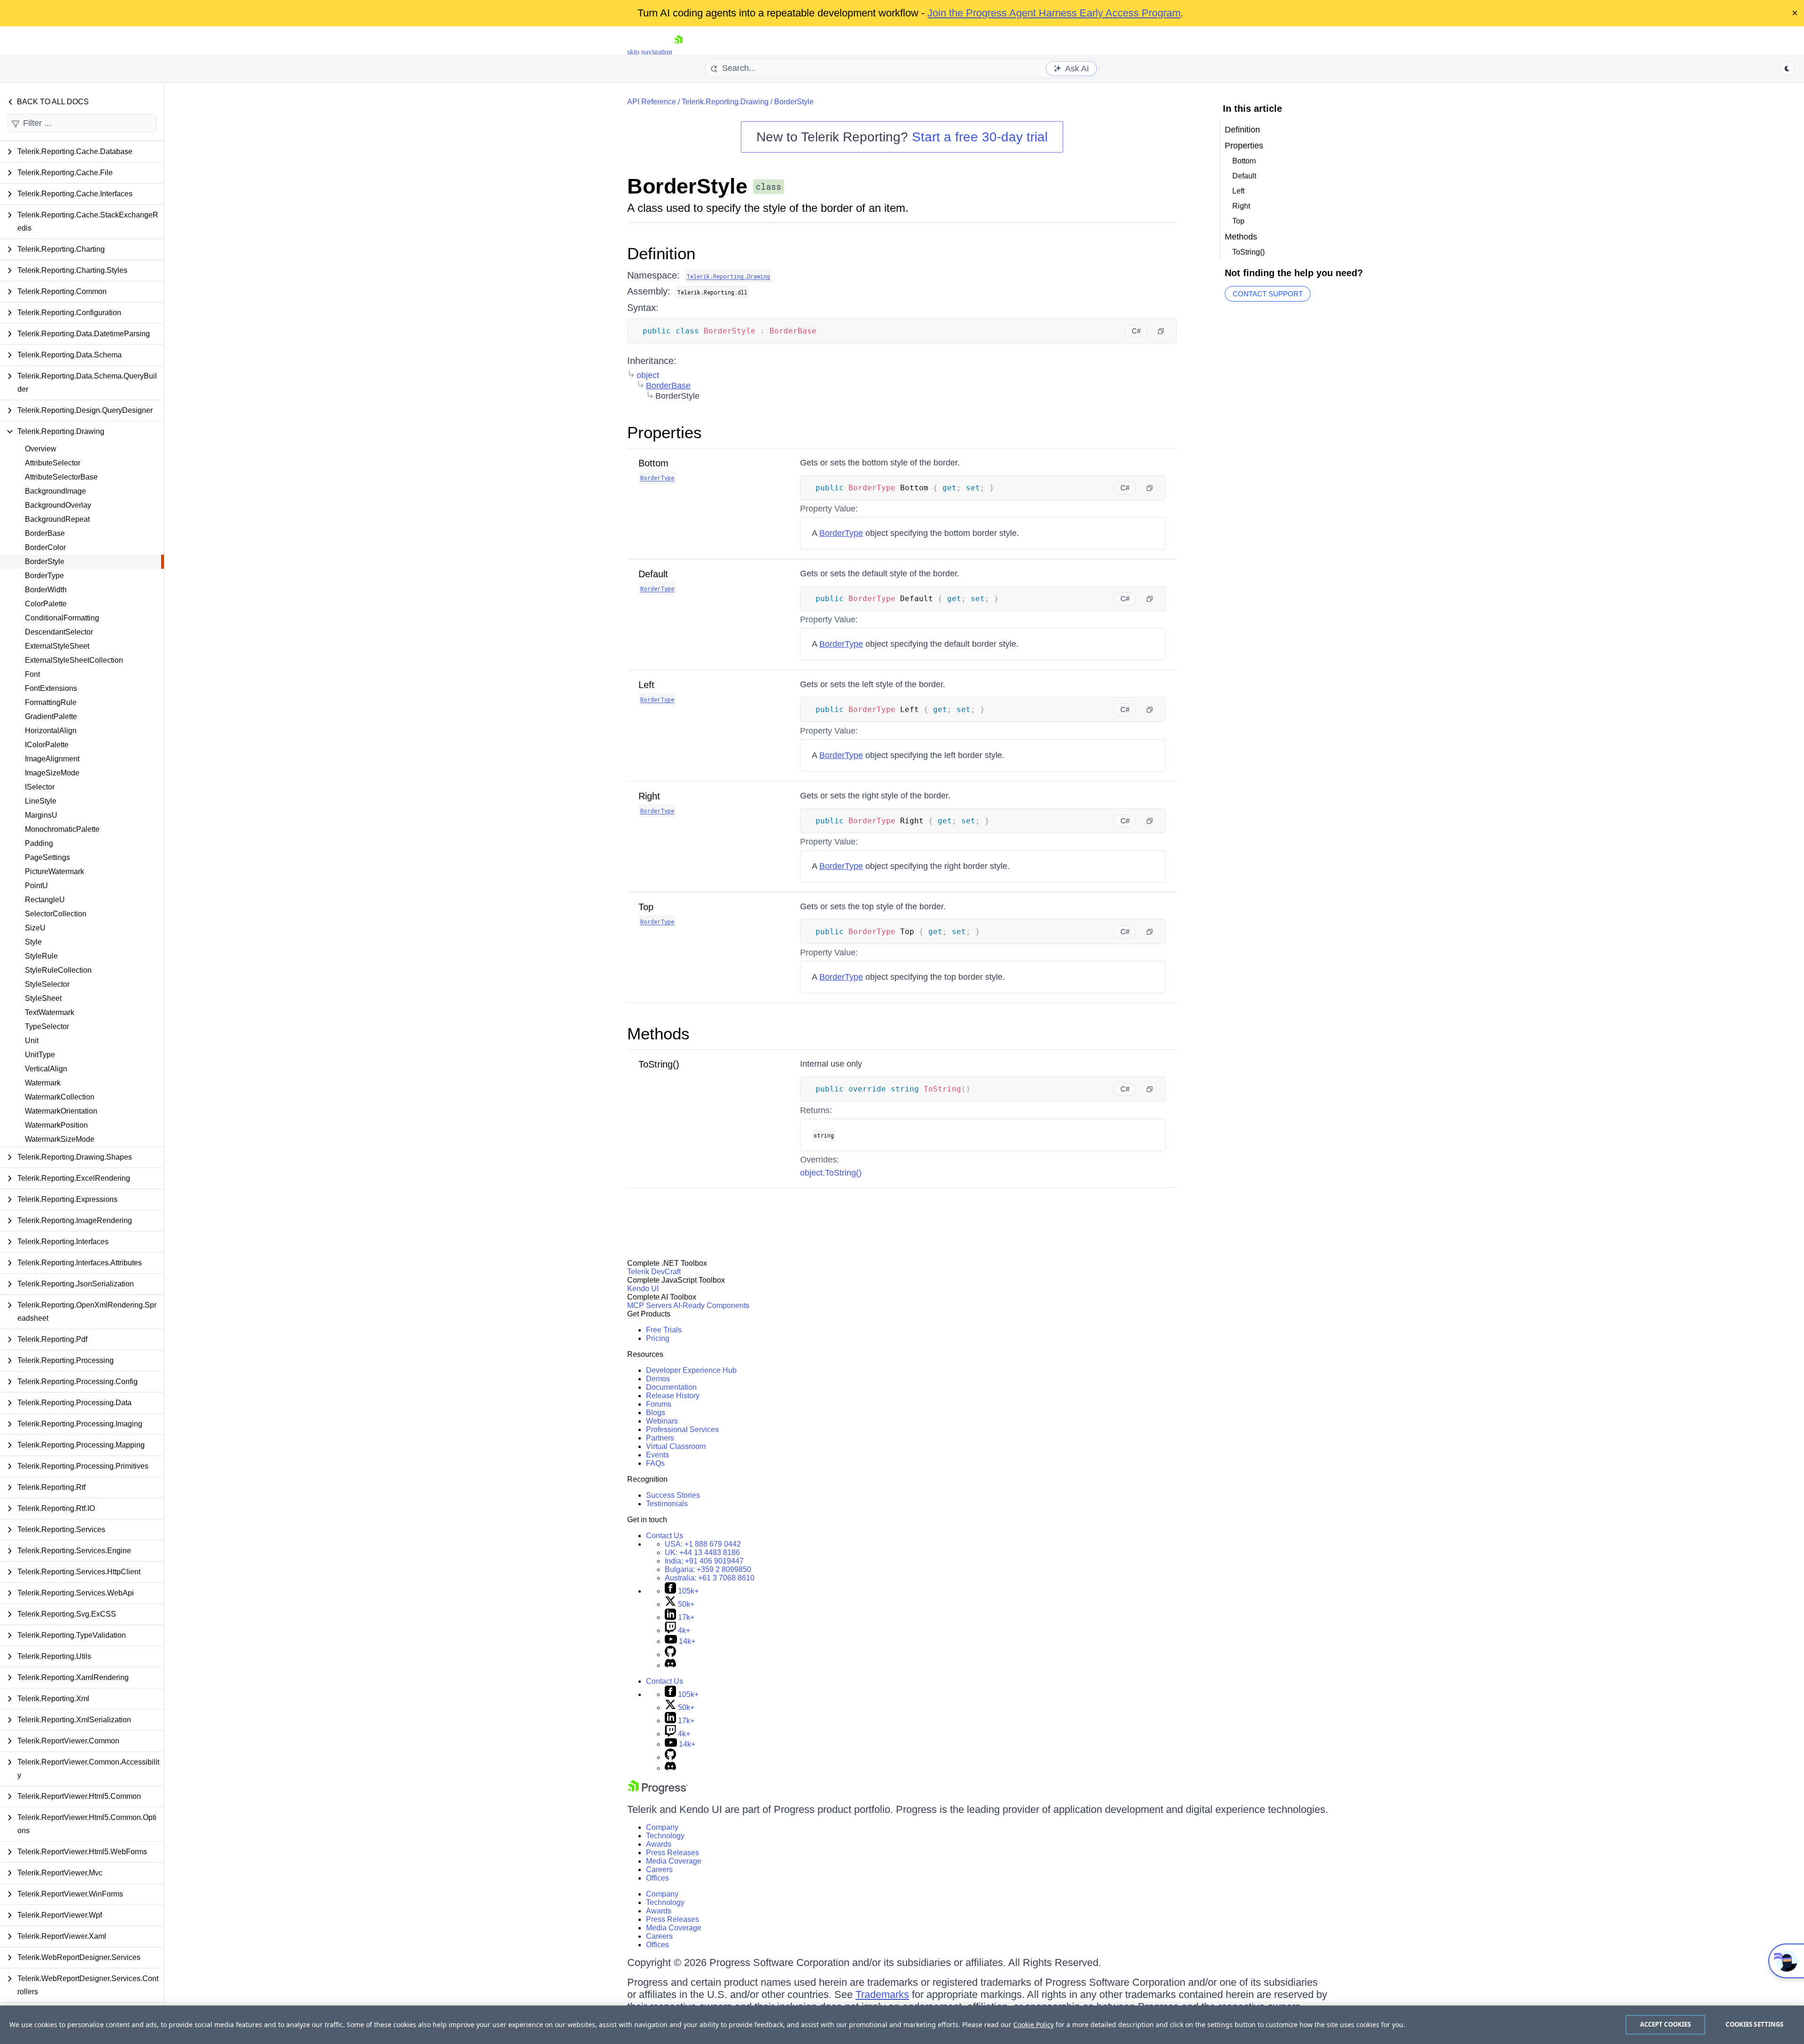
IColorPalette (47, 745)
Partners (660, 1438)
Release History (673, 1396)
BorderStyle (45, 561)
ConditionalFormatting (62, 618)
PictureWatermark (54, 871)
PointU (36, 886)
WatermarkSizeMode (60, 1139)
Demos (658, 1379)
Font (32, 674)
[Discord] (670, 1665)
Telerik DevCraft (654, 1272)
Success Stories (673, 1495)
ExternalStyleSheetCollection (74, 660)
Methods (658, 1034)
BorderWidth (46, 590)
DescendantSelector (59, 632)
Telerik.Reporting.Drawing (725, 102)
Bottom (653, 463)
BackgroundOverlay (58, 505)
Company (662, 1827)
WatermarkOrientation (61, 1111)
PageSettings (47, 857)
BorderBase (45, 533)
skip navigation (650, 52)
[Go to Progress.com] (658, 1792)
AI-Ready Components (711, 1305)
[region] (902, 2025)
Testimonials (667, 1504)
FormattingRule (51, 702)
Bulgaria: (708, 1569)
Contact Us (665, 1536)
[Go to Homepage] (678, 52)
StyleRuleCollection (58, 970)
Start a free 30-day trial (980, 137)
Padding (39, 843)
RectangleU (45, 900)
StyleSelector (47, 984)
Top (646, 907)
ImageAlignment (52, 759)
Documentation (671, 1387)
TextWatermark (50, 1012)
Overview (41, 449)
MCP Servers (649, 1305)
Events (657, 1455)
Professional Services (682, 1429)
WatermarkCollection (60, 1097)
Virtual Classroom (676, 1446)
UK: (702, 1552)
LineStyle (41, 801)
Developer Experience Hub (691, 1370)
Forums (659, 1404)
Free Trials (664, 1330)
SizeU (35, 928)
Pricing (658, 1338)
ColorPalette (46, 604)
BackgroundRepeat (57, 519)
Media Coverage (674, 1861)
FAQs (655, 1463)
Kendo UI (643, 1289)
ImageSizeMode (52, 773)
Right (649, 796)
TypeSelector (47, 1026)
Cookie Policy (1034, 2025)
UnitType (40, 1055)
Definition (661, 253)
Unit (32, 1041)
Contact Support (1268, 294)
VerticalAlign (46, 1069)
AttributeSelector (53, 463)
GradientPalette (51, 716)
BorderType (44, 576)
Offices (657, 1878)
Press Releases (673, 1853)
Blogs (656, 1413)
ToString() (659, 1064)
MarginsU (41, 815)
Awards (659, 1844)
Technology (665, 1836)
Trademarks (882, 1994)
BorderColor (45, 547)
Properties (665, 432)
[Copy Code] (1161, 331)
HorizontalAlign (51, 731)
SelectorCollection (56, 914)
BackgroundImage (55, 491)
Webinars (662, 1421)
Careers (659, 1870)
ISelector (40, 787)
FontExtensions (51, 688)
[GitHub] (670, 1654)
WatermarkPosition (56, 1125)
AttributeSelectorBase (61, 477)
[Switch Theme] (1787, 69)
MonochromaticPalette (62, 829)
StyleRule (41, 956)
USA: (703, 1544)
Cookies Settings (1754, 2024)
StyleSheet (43, 998)
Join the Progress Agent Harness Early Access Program (1054, 13)
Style (33, 942)
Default (653, 574)
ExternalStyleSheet (57, 646)
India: (704, 1561)
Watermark (43, 1083)
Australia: (710, 1578)
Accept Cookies (1666, 2024)
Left (646, 685)
